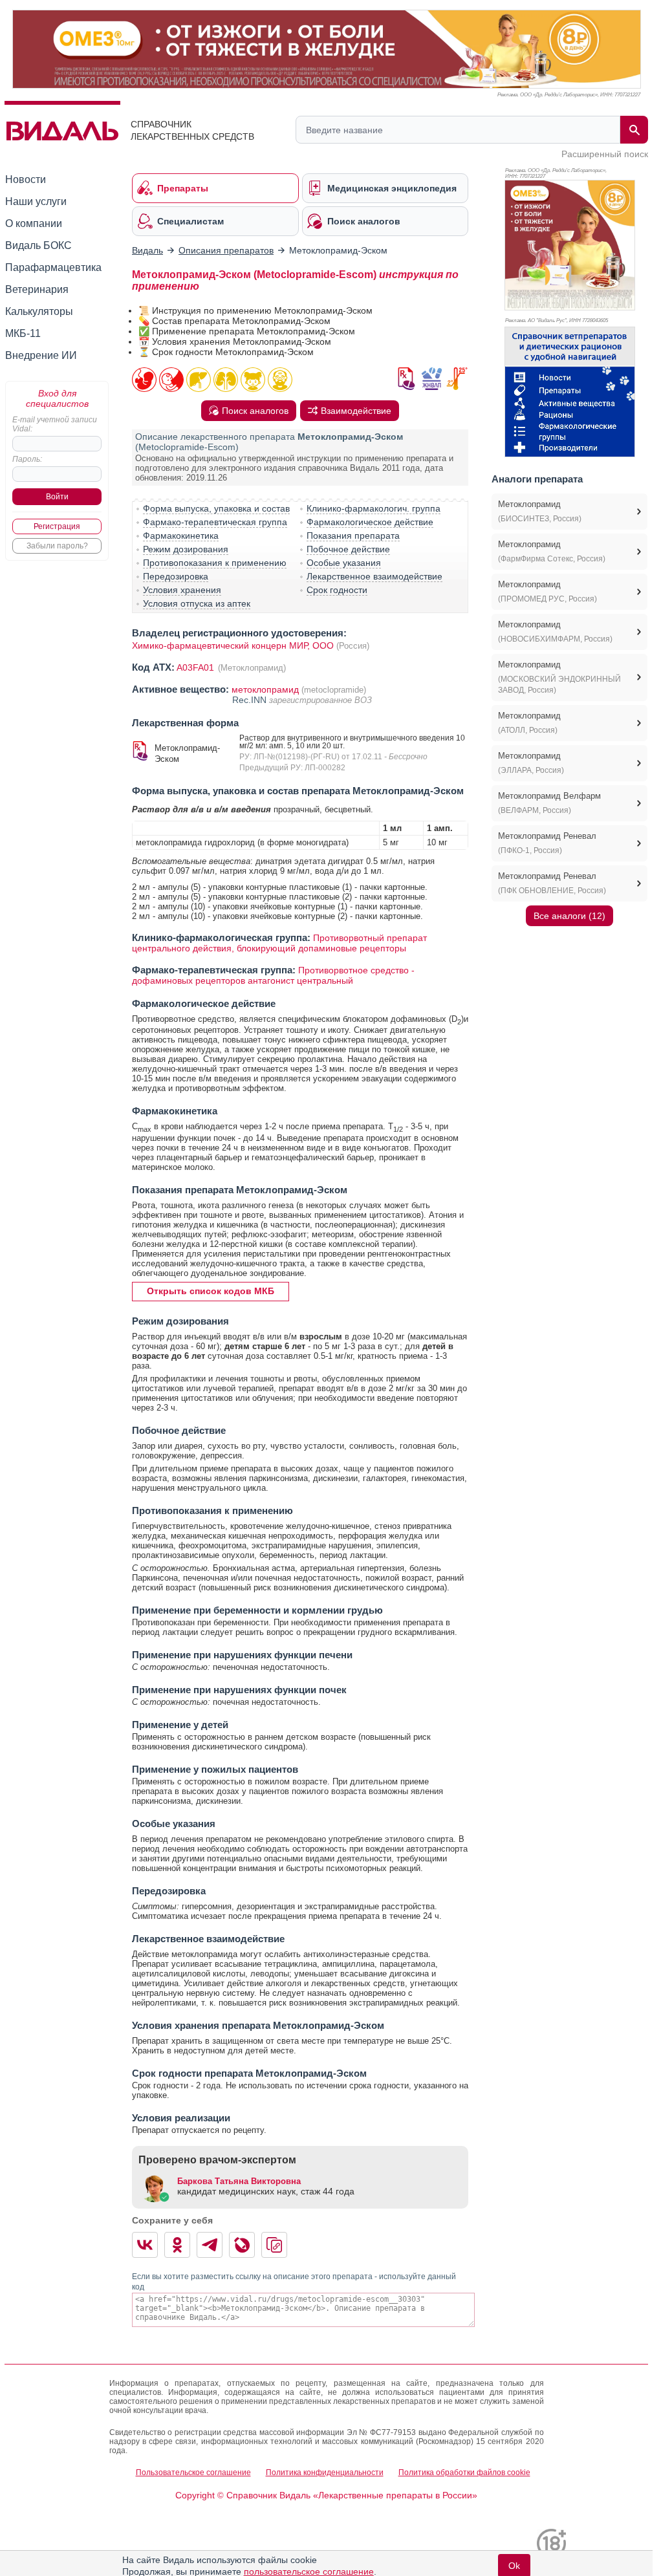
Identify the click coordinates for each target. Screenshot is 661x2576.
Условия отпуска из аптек (197, 603)
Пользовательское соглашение (193, 2473)
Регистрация (57, 526)
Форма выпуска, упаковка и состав (216, 508)
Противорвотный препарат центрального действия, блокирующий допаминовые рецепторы (279, 943)
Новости (26, 179)
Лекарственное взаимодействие (374, 576)
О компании (34, 223)
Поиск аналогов (255, 411)
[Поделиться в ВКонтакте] (145, 2245)
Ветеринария (37, 289)
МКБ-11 (23, 333)
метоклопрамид (265, 689)
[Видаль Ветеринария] (570, 392)
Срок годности (337, 590)
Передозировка (176, 576)
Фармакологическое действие (370, 522)
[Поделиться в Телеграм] (210, 2245)
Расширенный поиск (605, 154)
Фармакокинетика (181, 536)
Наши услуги (36, 201)
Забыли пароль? (57, 546)
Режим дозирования (186, 549)
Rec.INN (251, 700)
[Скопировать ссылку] (274, 2245)
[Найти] (634, 130)
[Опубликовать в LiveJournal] (242, 2245)
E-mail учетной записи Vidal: (55, 424)
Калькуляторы (39, 311)
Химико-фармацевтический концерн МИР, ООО (233, 645)
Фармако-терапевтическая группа (215, 522)
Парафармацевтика (53, 267)
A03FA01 (197, 667)
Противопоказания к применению (215, 563)
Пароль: (27, 459)
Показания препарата (353, 536)
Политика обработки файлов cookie (464, 2473)
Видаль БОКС (38, 245)
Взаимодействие (356, 411)
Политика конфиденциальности (325, 2473)
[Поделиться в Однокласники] (177, 2245)
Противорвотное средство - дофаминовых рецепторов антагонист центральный (273, 975)
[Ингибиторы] (327, 49)
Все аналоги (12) (569, 916)
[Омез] (570, 245)
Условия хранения (182, 590)
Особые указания (344, 563)
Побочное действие (348, 549)
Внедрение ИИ (41, 355)
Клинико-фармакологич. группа (374, 508)
